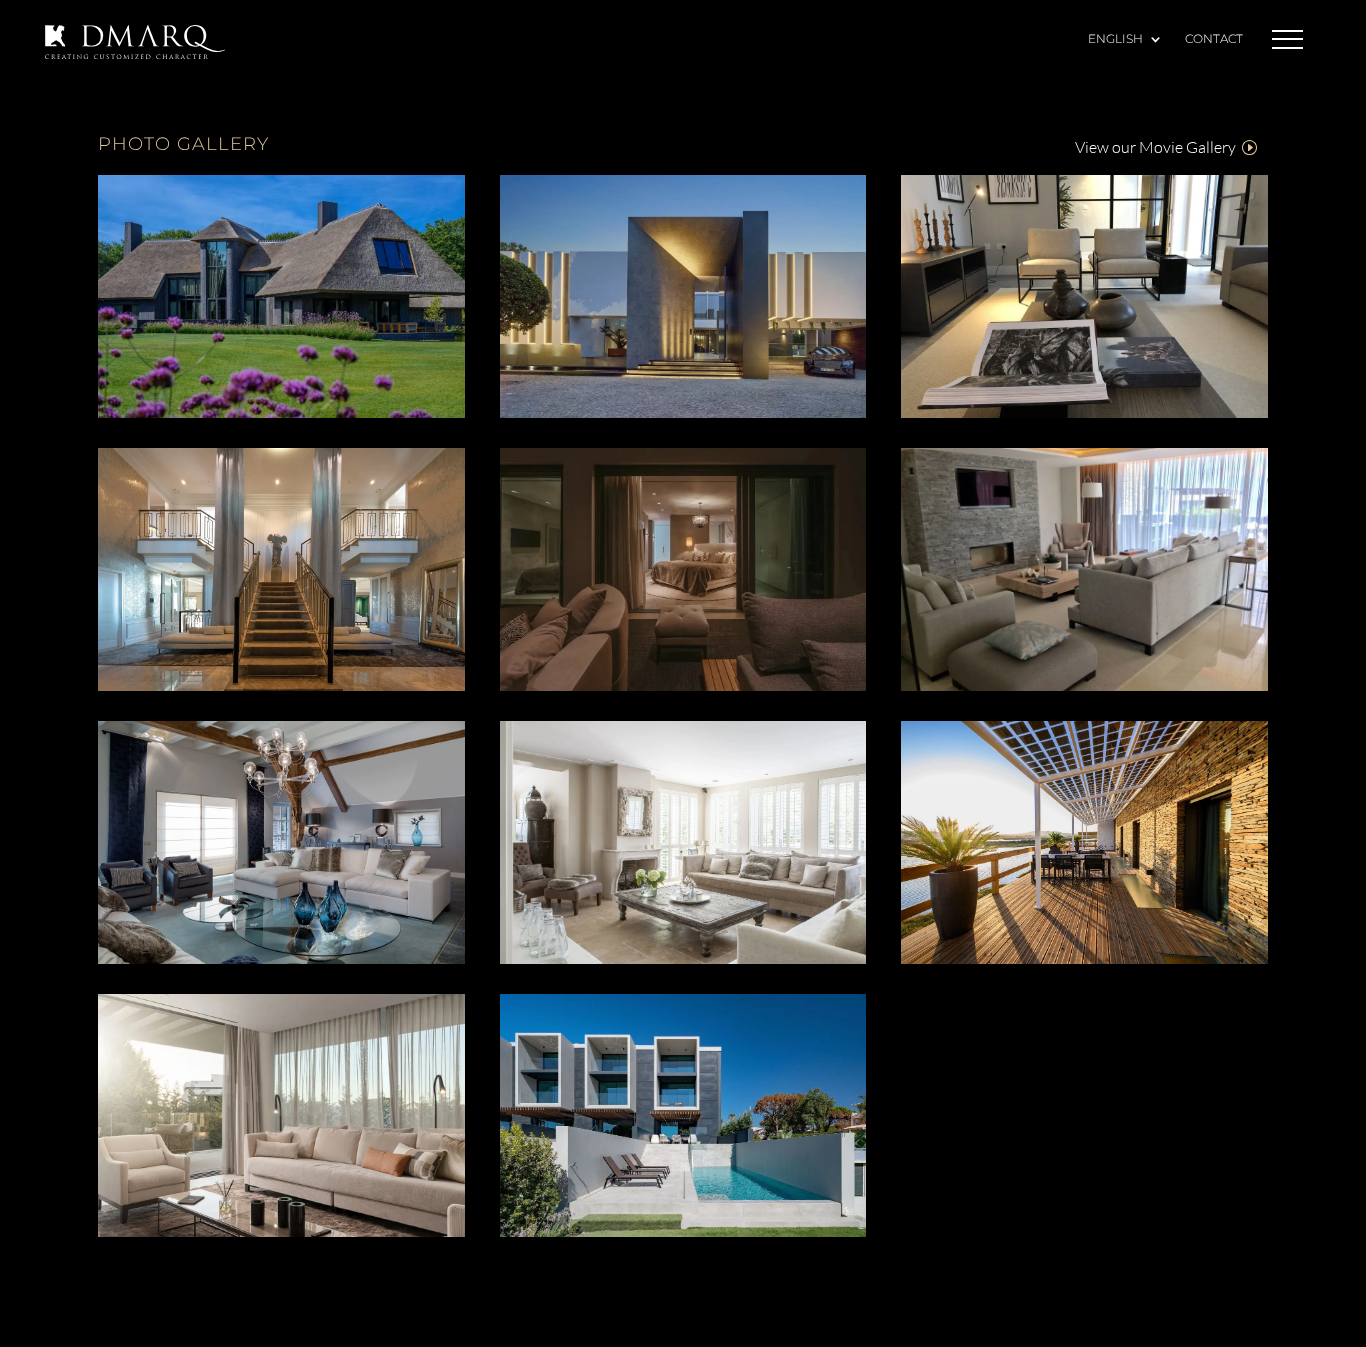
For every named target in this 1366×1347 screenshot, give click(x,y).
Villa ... (1084, 572)
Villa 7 (281, 845)
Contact (1214, 39)
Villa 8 (682, 845)
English (1115, 39)
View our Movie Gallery (1155, 147)
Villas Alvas (683, 1118)
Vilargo (281, 299)
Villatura (281, 1118)
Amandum (683, 299)
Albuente (281, 572)
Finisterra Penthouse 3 (683, 572)
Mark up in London (1084, 299)
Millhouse (1085, 845)
